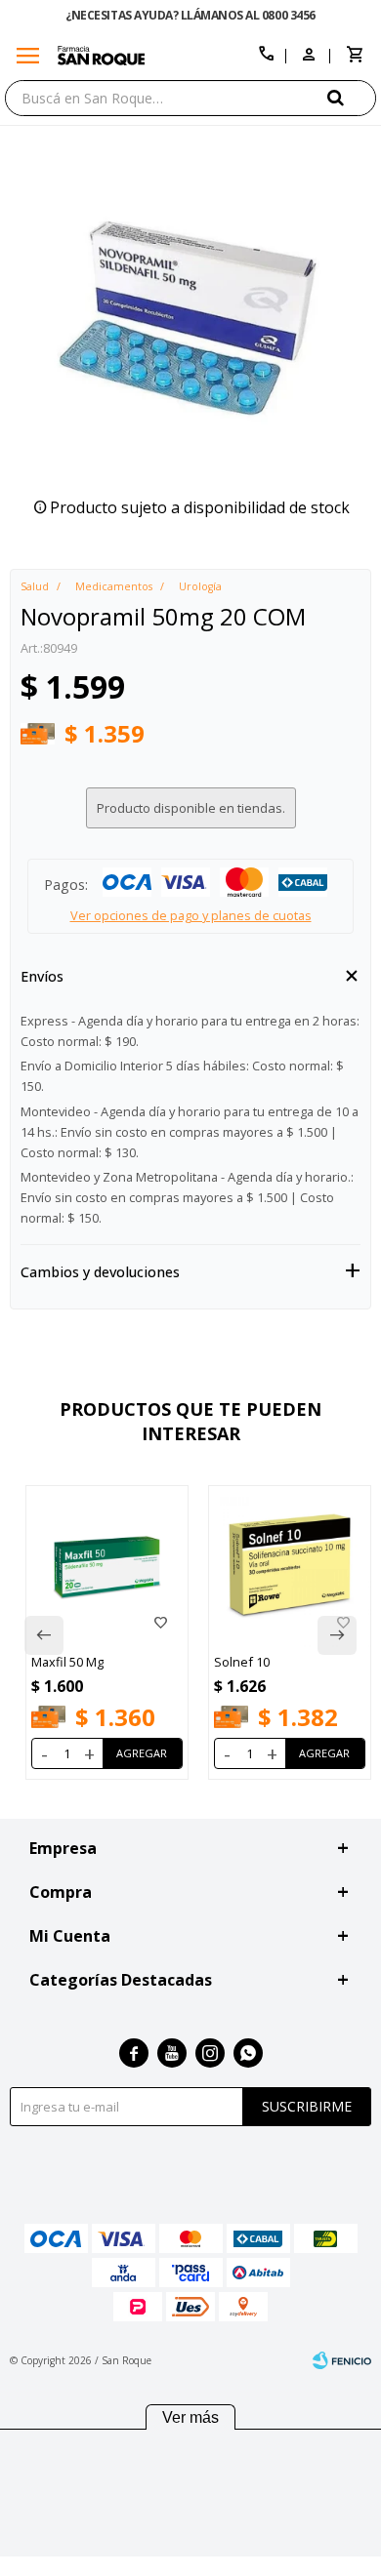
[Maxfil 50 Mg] (107, 1567)
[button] (352, 97)
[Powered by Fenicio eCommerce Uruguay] (342, 2360)
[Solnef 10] (290, 1567)
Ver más (190, 2417)
